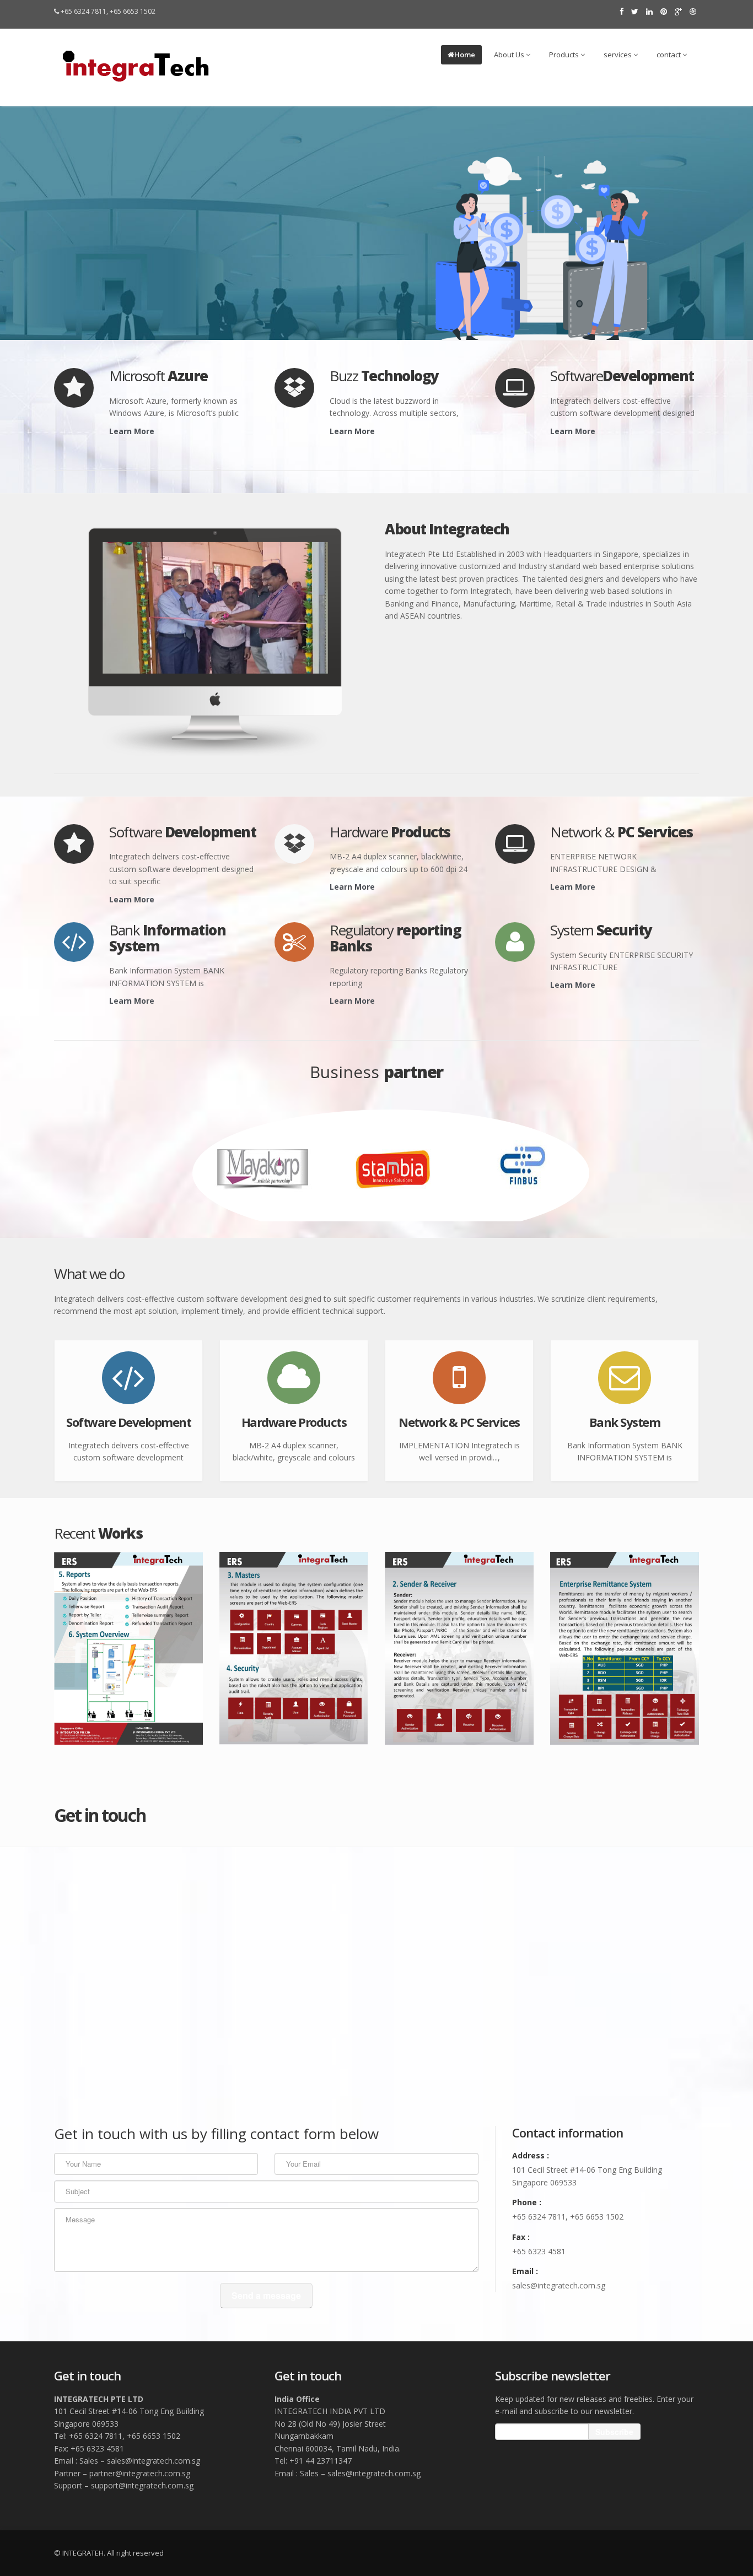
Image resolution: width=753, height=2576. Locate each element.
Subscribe (614, 2432)
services (618, 55)
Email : (525, 2271)
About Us (510, 55)
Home (465, 55)
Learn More (132, 431)
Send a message (266, 2295)
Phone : (527, 2202)
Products (565, 55)
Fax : (521, 2237)
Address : (531, 2155)
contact (669, 55)
